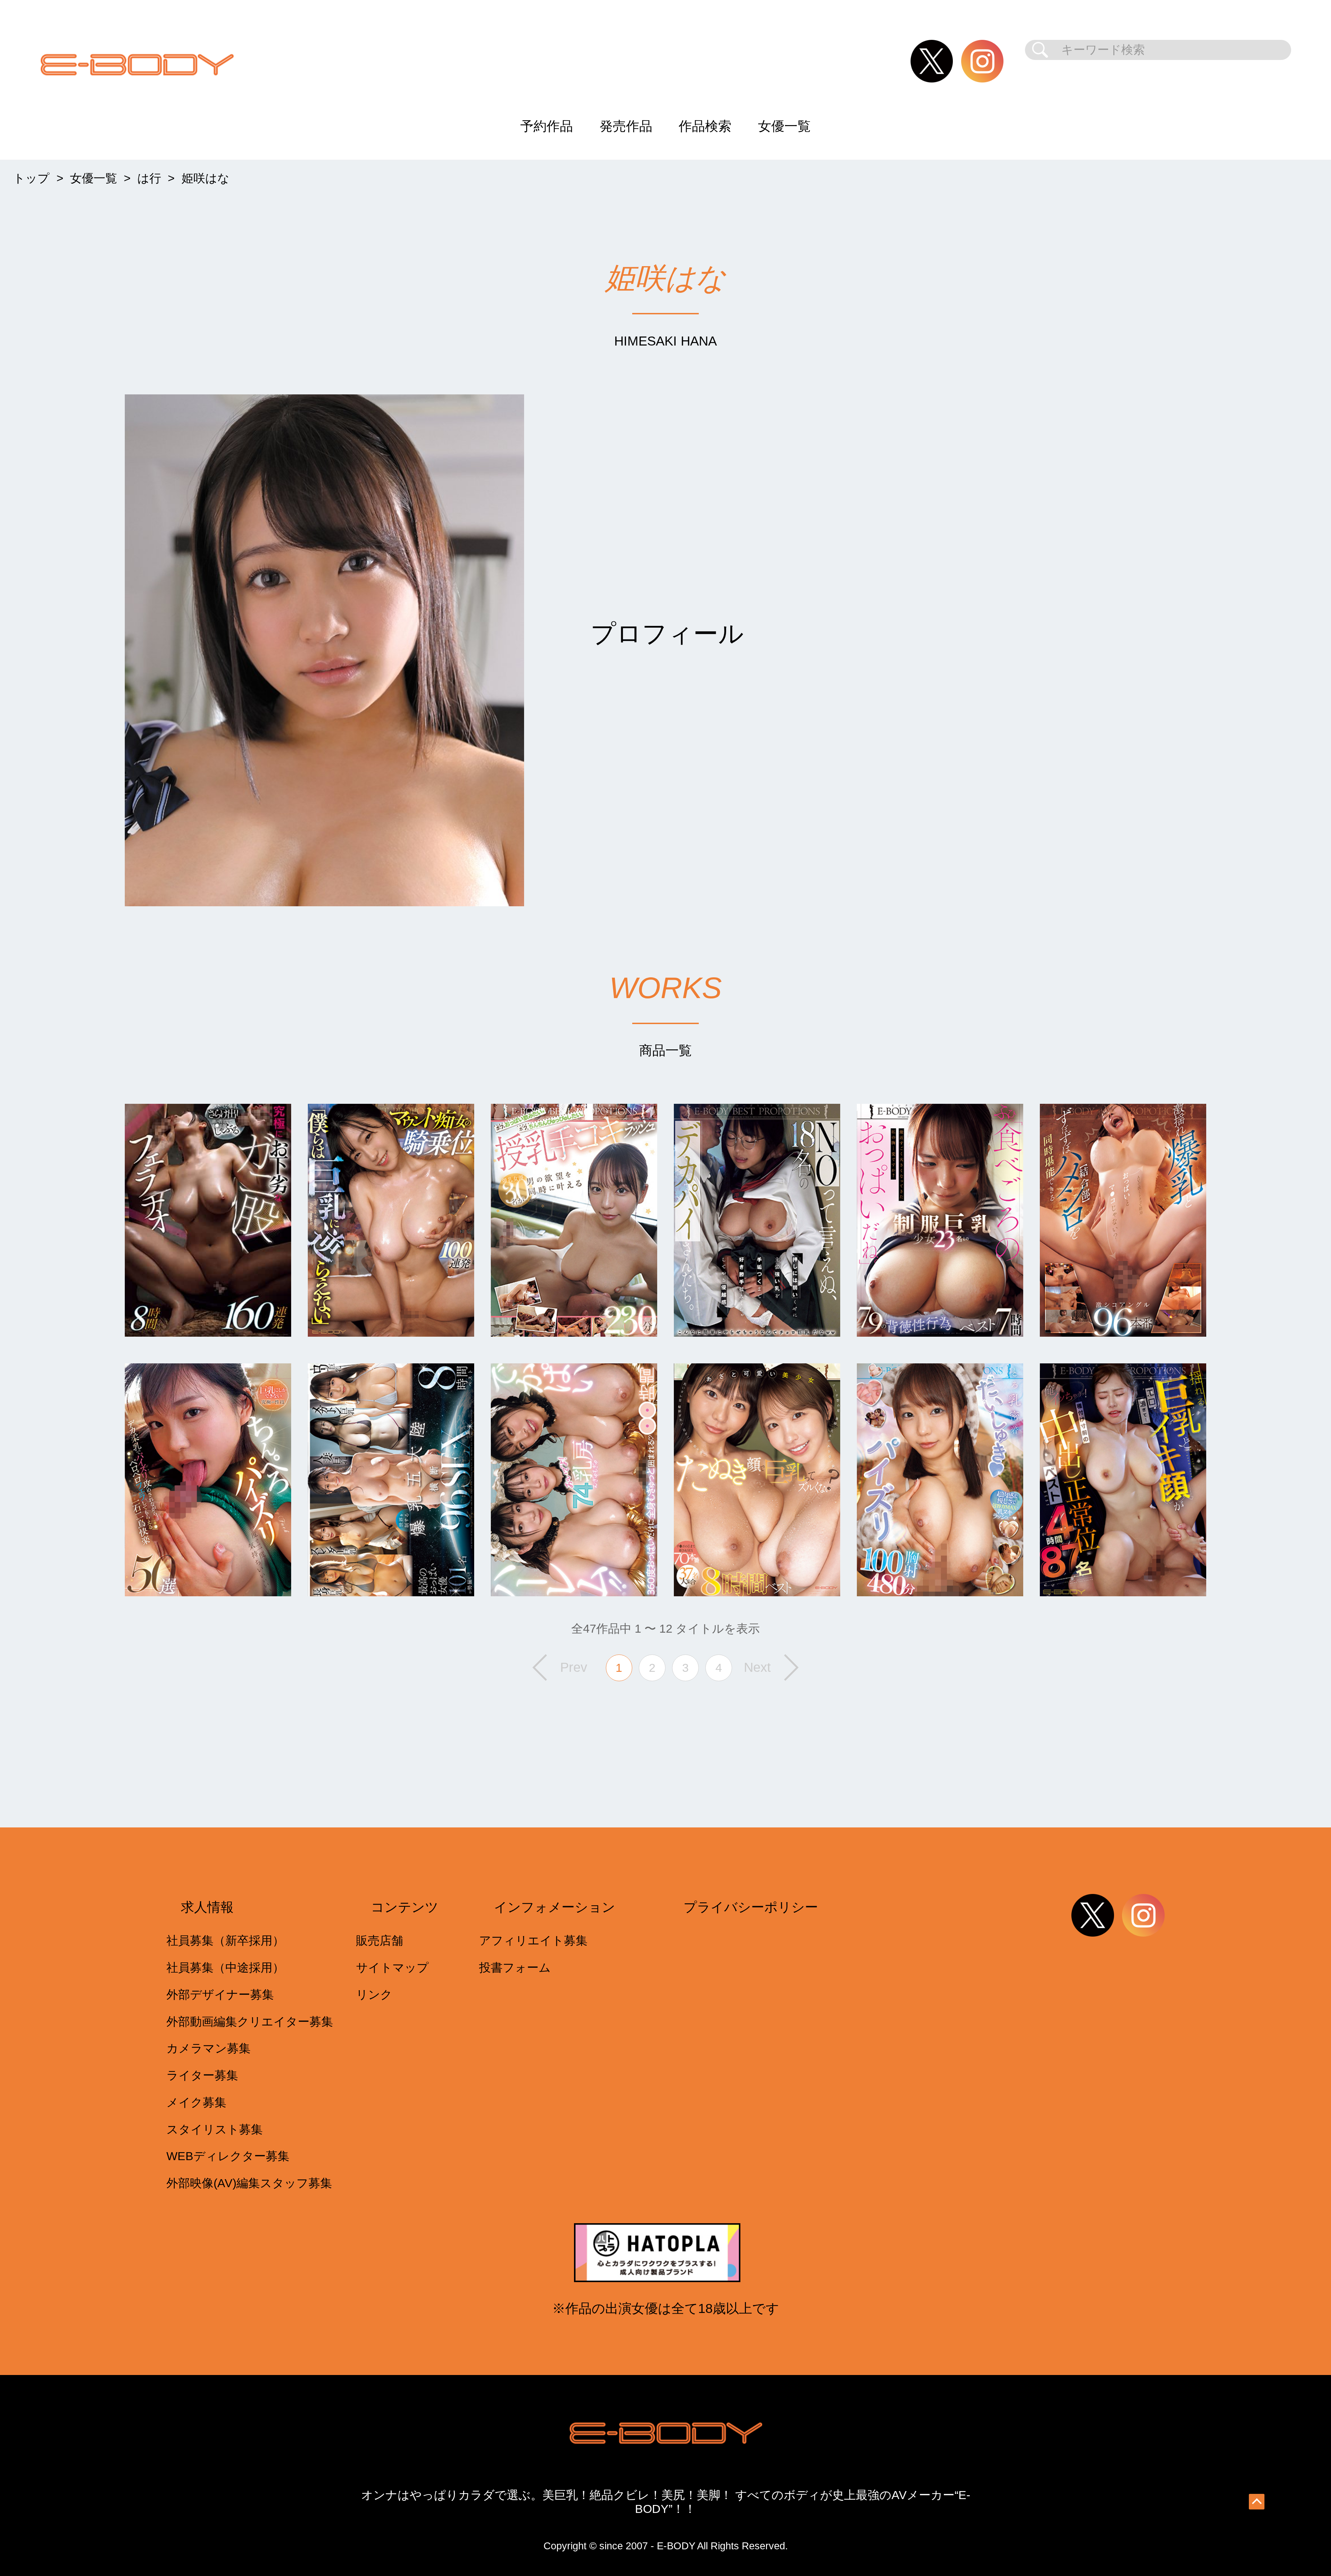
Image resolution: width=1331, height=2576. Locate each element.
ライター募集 (202, 2075)
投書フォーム (515, 1968)
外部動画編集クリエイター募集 (250, 2022)
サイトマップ (392, 1968)
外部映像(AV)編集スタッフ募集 (249, 2183)
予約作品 (547, 126)
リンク (374, 1995)
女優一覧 (784, 126)
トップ (31, 178)
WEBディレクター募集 (228, 2156)
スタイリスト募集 (215, 2129)
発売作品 (626, 126)
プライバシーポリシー (751, 1907)
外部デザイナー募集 (220, 1995)
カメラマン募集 (208, 2048)
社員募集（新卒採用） (225, 1941)
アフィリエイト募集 (533, 1941)
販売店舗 (380, 1941)
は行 (149, 178)
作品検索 (705, 126)
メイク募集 (196, 2102)
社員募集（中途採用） (225, 1968)
